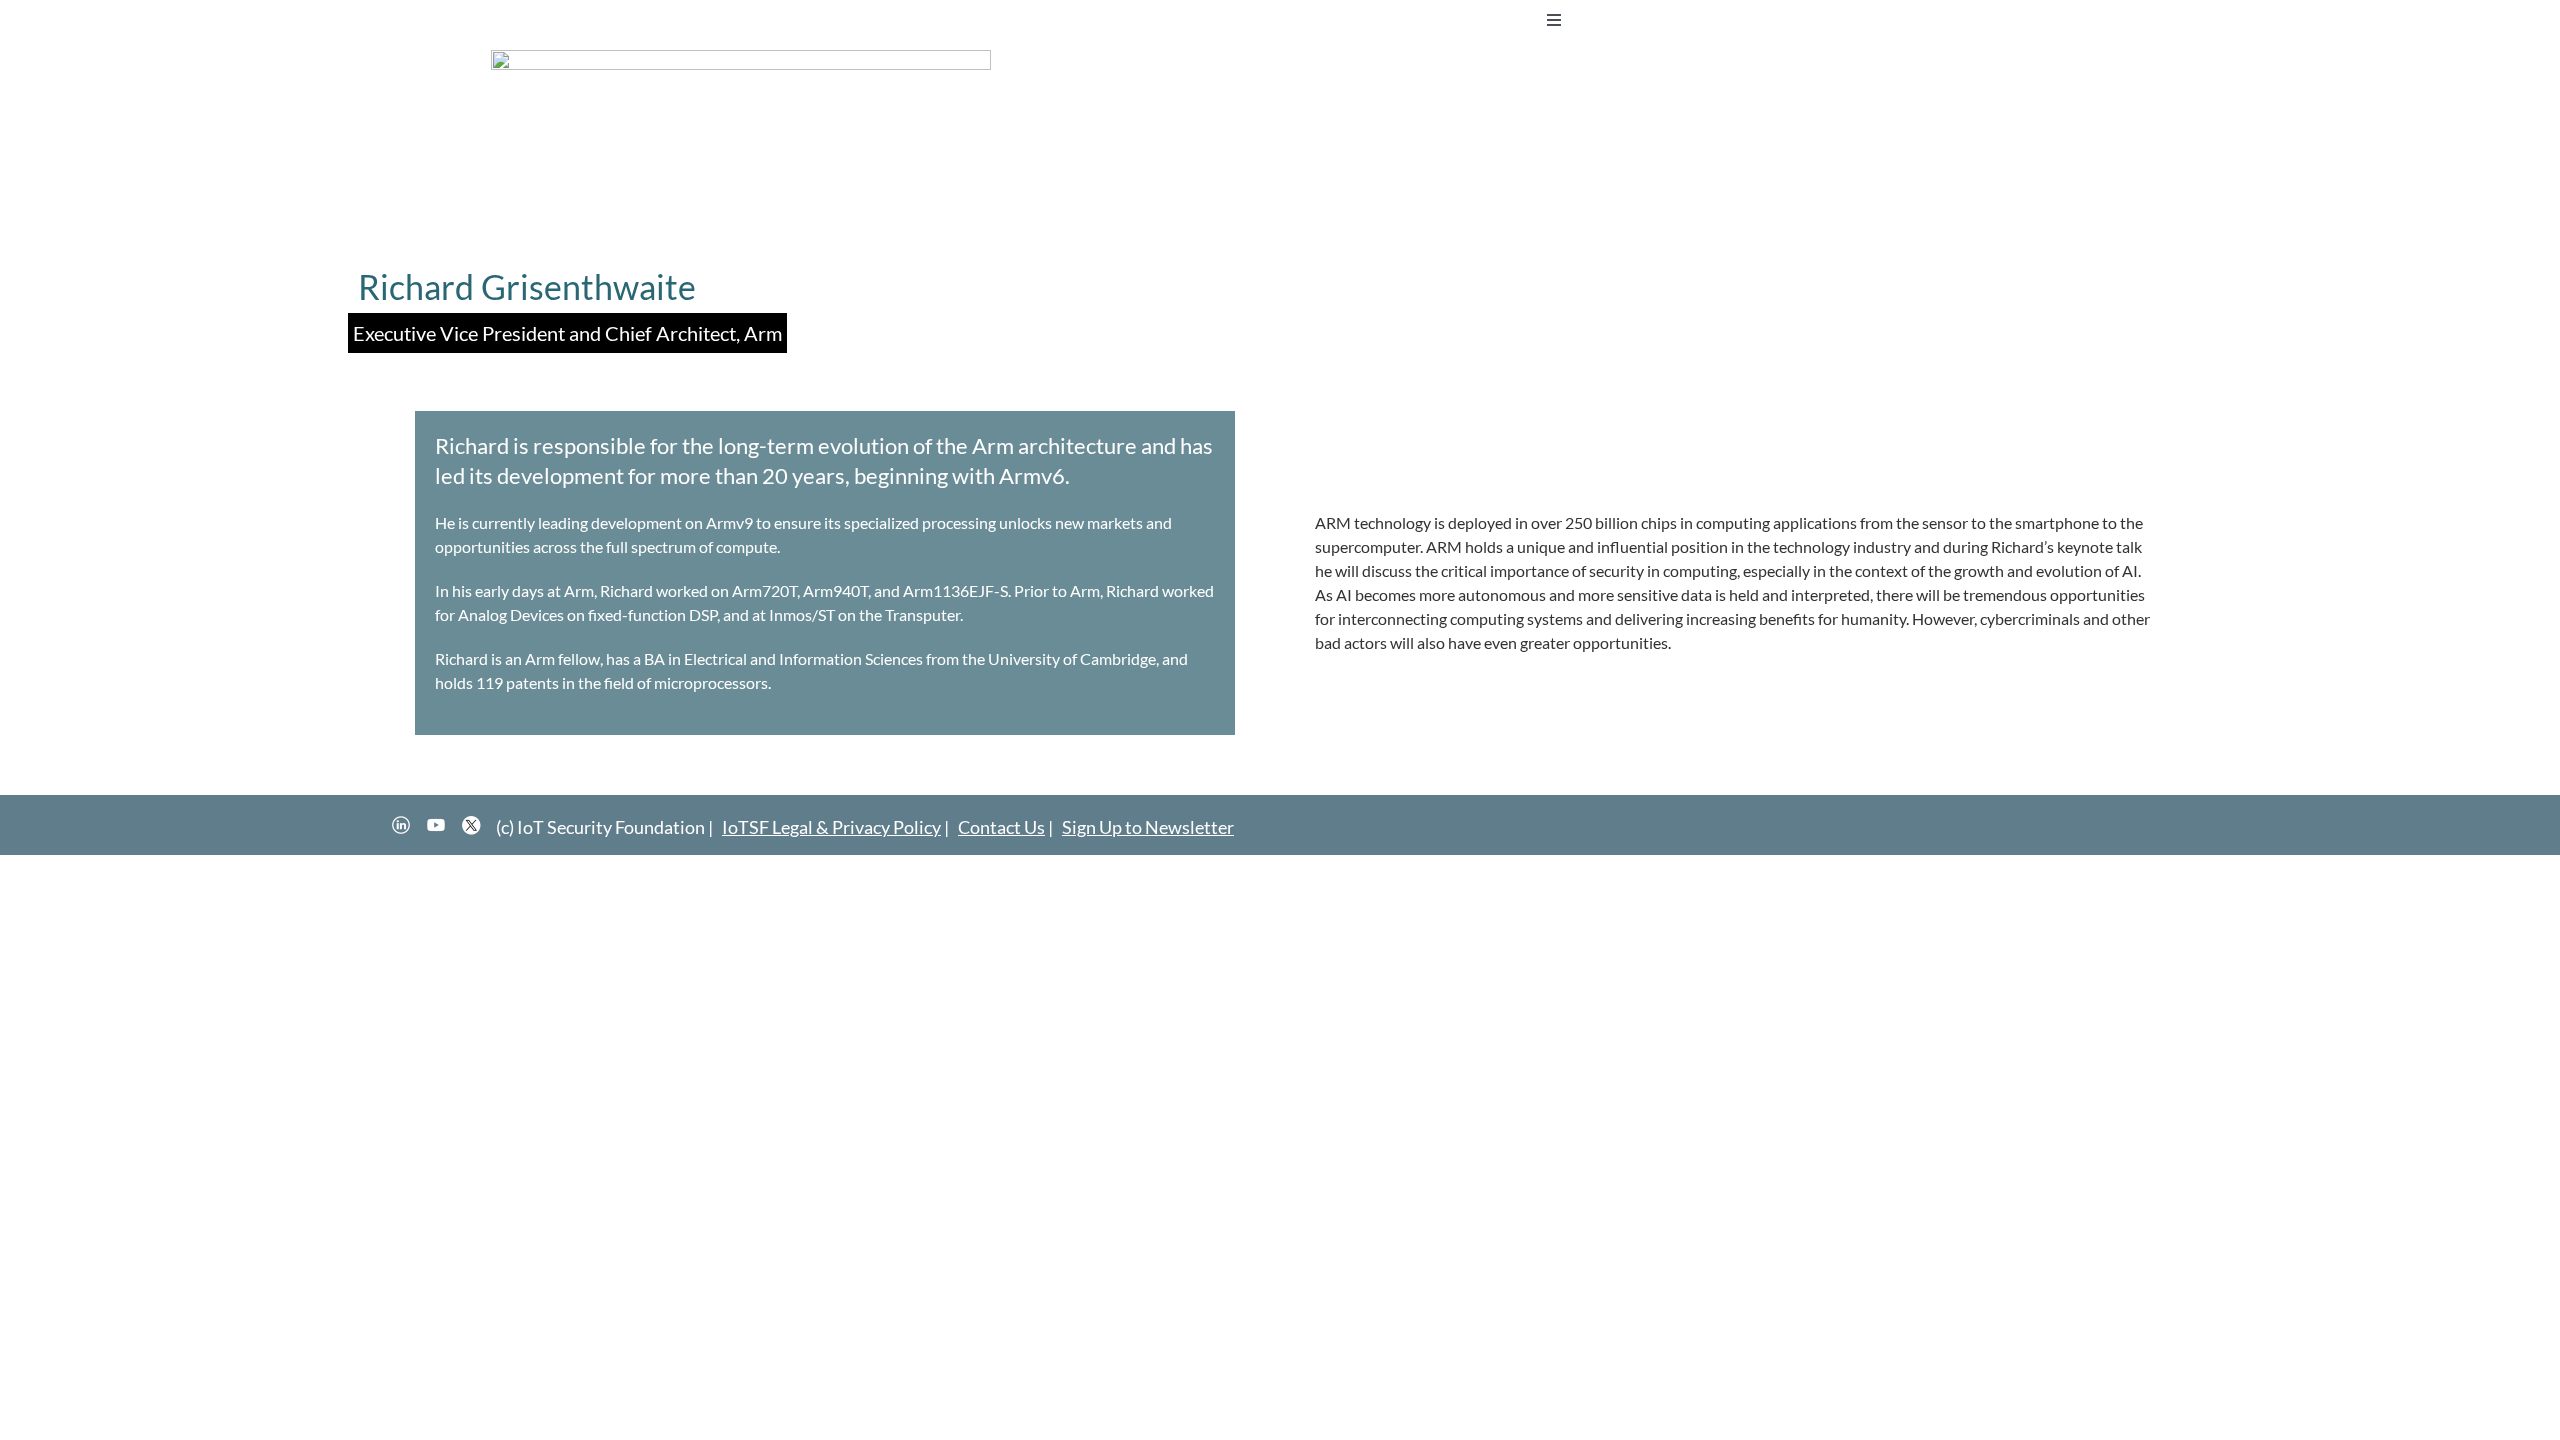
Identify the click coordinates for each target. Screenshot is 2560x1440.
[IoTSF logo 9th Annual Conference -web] (741, 57)
